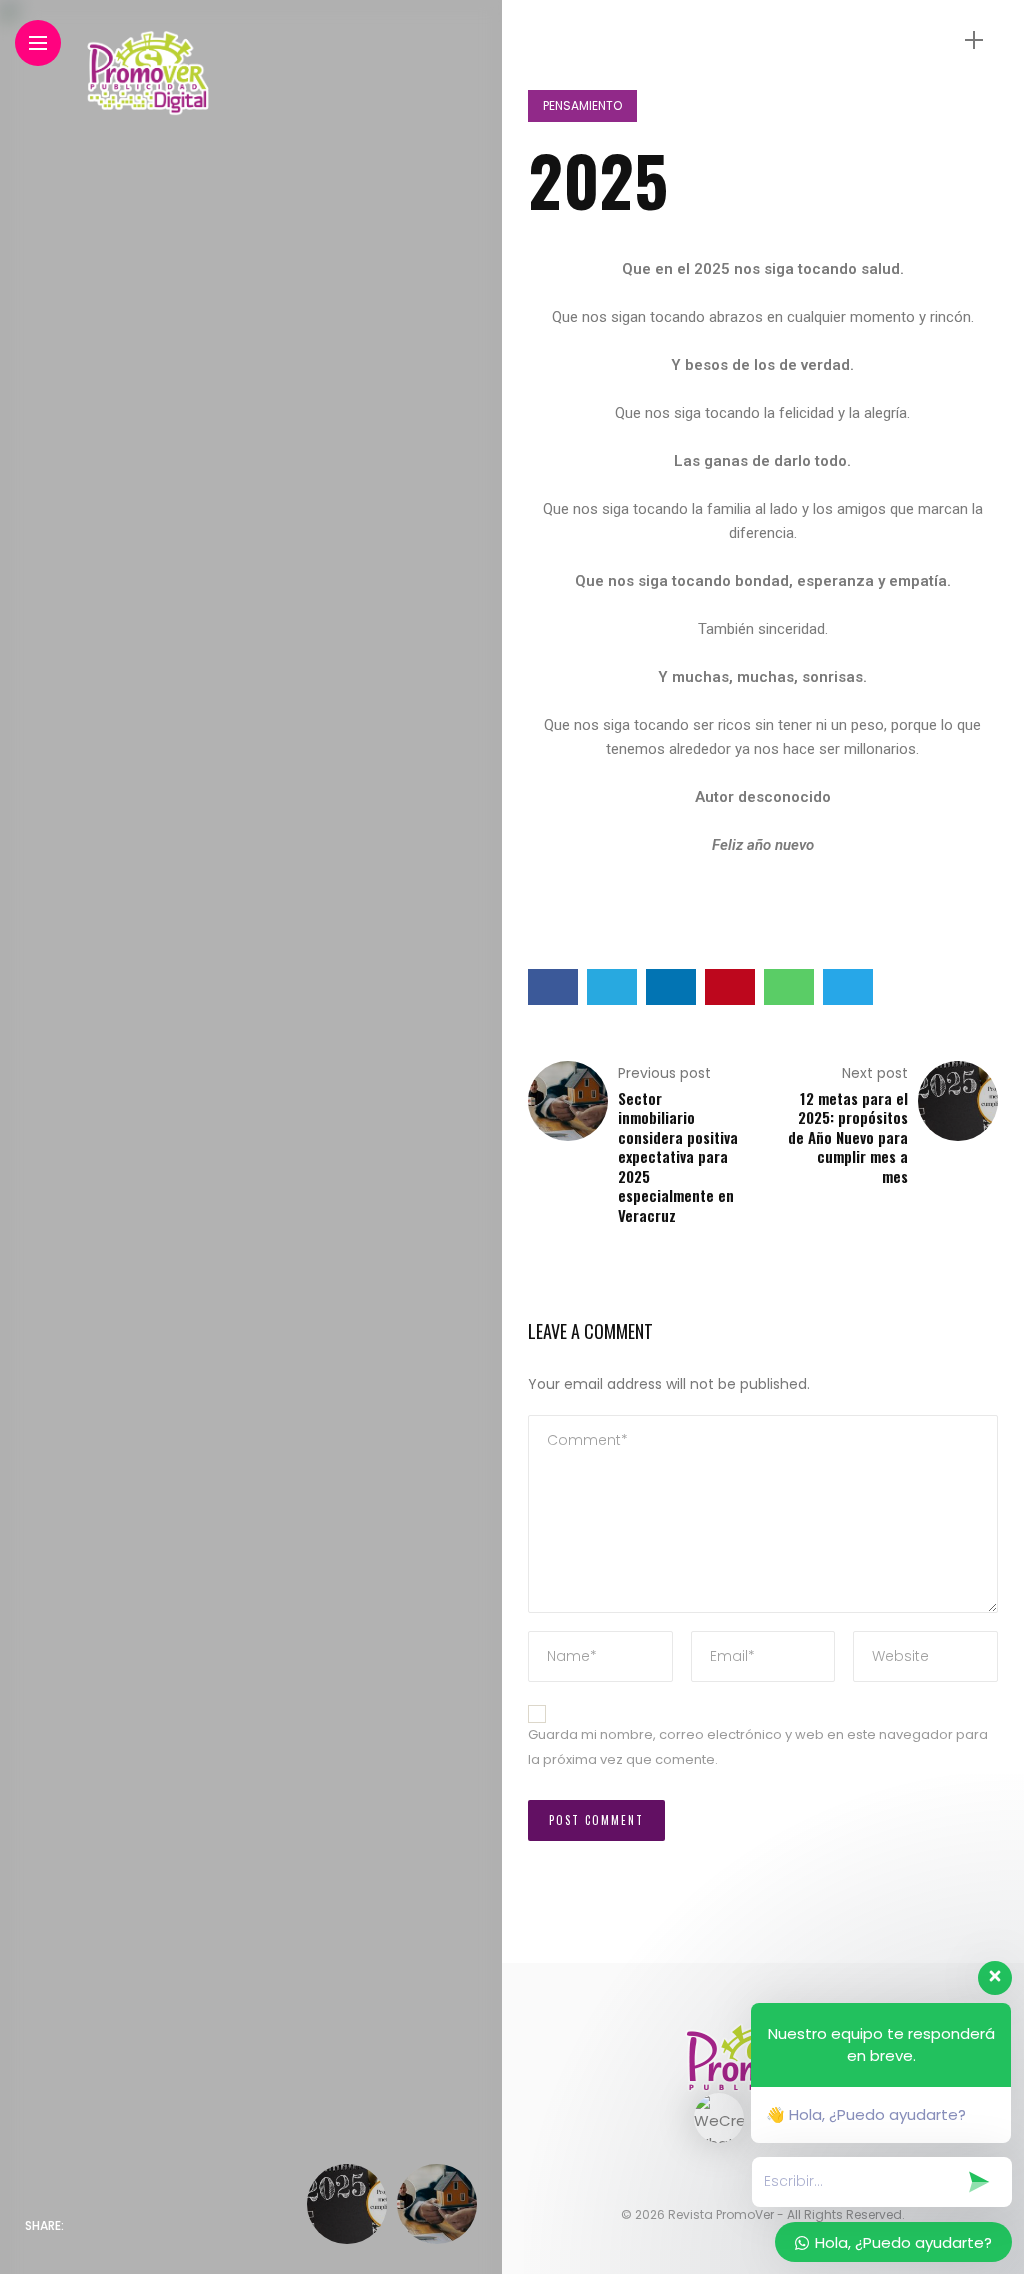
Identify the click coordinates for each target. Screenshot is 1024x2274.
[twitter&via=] (127, 2226)
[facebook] (85, 2226)
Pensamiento (582, 105)
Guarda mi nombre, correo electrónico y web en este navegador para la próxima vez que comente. (758, 1747)
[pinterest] (211, 2226)
